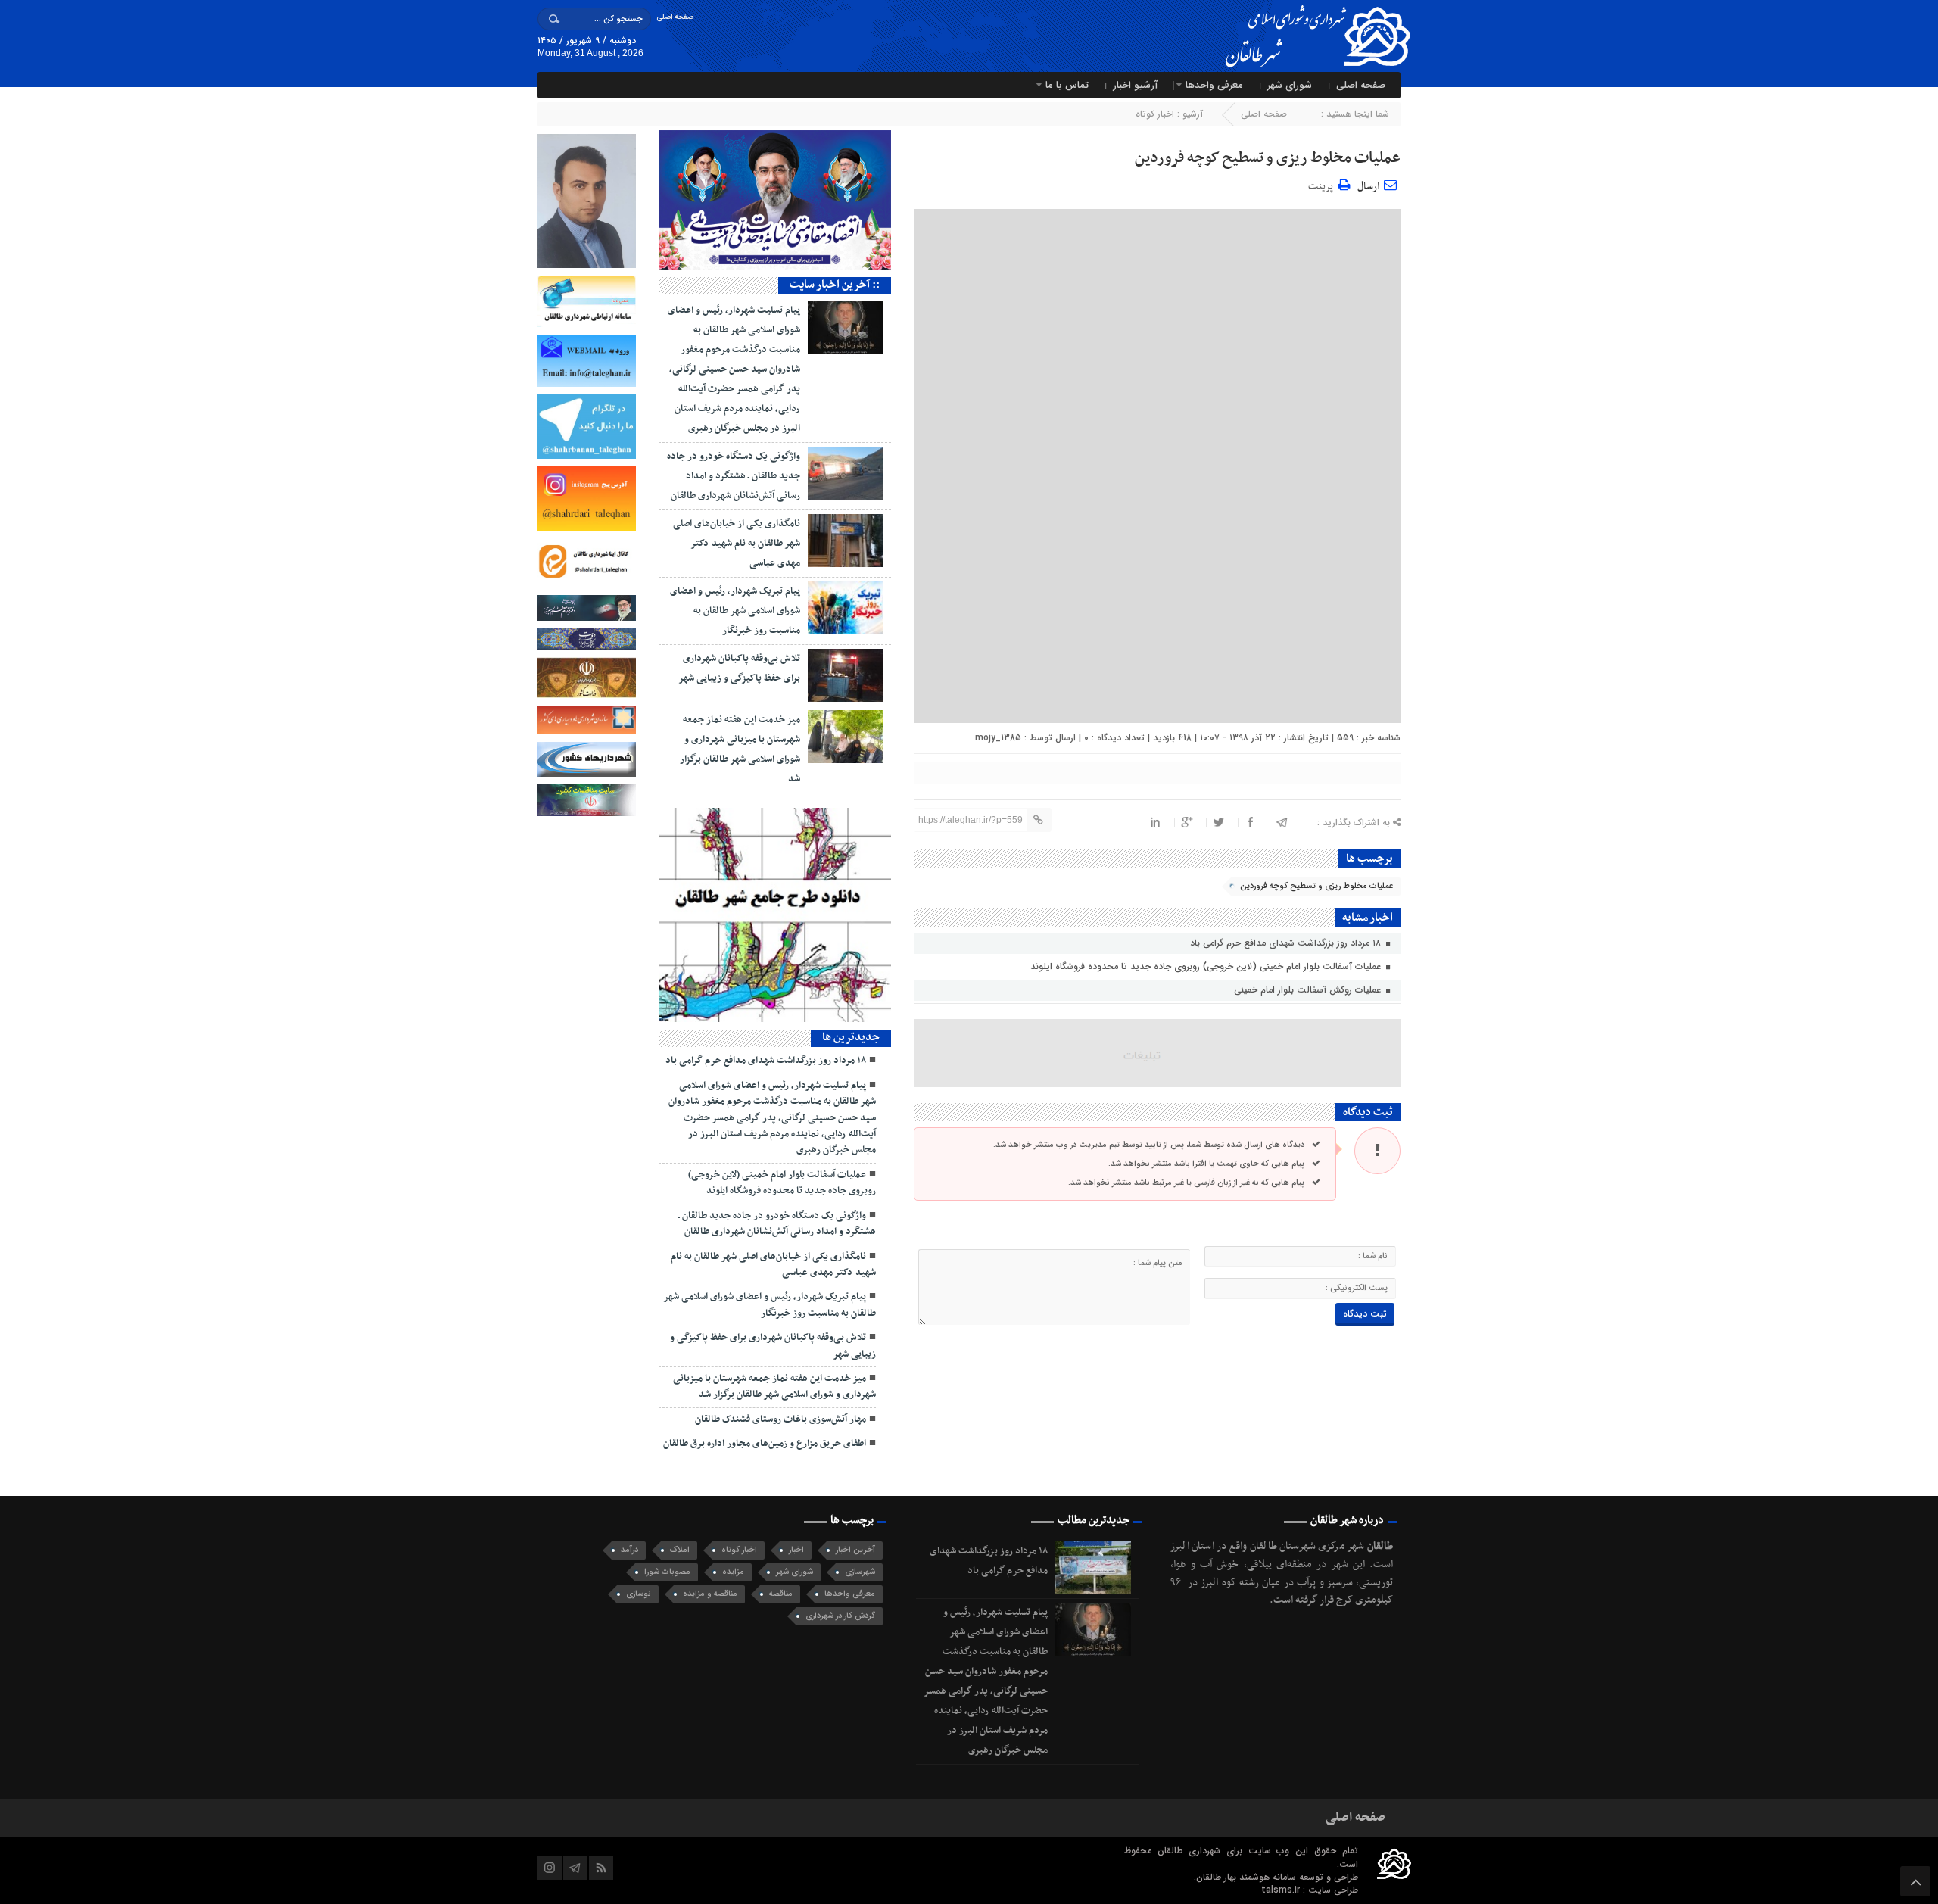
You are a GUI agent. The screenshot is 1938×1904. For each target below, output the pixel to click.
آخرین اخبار (855, 1550)
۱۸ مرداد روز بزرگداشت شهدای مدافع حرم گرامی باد (1287, 943)
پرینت (1323, 184)
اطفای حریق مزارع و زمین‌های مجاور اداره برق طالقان (765, 1444)
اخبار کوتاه (1155, 114)
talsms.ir (1282, 1890)
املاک (680, 1550)
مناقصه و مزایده (710, 1594)
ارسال (1368, 187)
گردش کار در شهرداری (840, 1616)
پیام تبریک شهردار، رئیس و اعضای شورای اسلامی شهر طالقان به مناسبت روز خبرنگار (735, 611)
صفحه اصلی (675, 17)
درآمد (629, 1550)
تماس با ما (1067, 85)
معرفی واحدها (1214, 85)
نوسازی (639, 1594)
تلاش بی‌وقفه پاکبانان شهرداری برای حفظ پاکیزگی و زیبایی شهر (773, 1346)
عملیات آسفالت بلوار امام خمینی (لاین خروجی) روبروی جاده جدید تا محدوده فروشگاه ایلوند (1207, 966)
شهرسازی (860, 1572)
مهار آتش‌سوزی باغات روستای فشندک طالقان (780, 1419)
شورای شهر (1290, 85)
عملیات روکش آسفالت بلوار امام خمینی (1309, 990)
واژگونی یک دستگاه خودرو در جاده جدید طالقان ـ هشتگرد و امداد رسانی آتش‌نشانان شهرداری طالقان (734, 476)
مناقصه (781, 1594)
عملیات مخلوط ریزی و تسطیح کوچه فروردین (1268, 158)
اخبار (796, 1550)
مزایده (733, 1572)
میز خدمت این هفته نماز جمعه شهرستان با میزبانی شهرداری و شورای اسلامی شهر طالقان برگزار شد (774, 1387)
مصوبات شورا (667, 1572)
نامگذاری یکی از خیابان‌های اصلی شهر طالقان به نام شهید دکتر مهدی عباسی (737, 544)
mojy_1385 (998, 738)
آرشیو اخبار (1135, 85)
